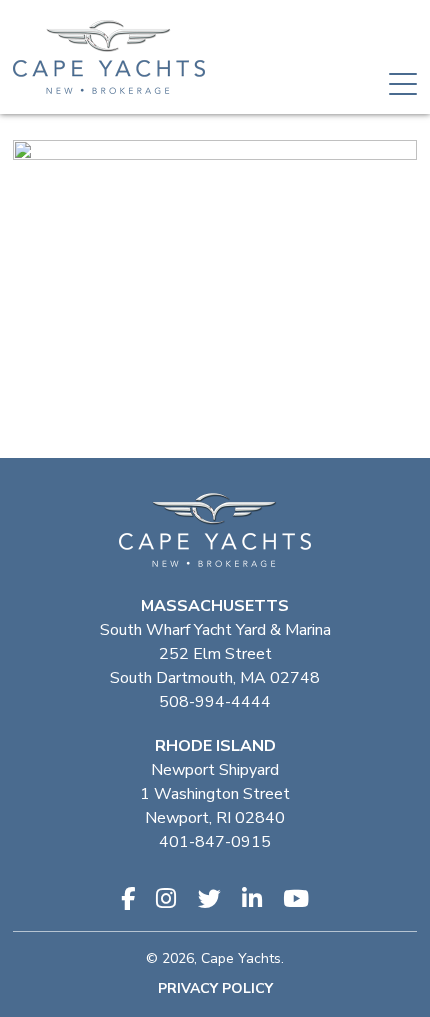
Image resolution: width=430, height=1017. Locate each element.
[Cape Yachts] (109, 57)
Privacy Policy (215, 988)
